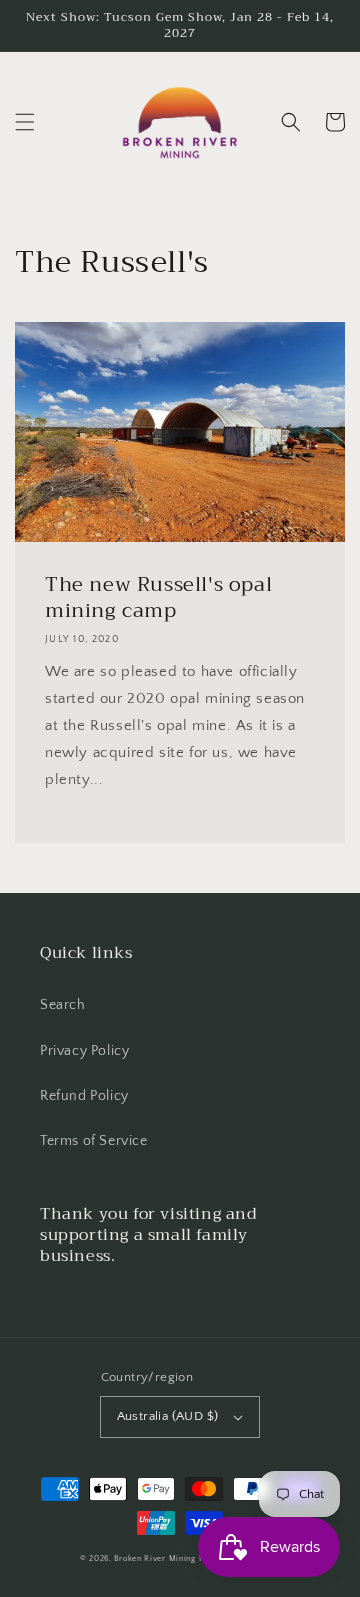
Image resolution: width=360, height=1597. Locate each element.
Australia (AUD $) (168, 1416)
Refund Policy (84, 1096)
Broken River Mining (154, 1558)
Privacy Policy (84, 1051)
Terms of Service (94, 1141)
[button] (25, 122)
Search (63, 1005)
